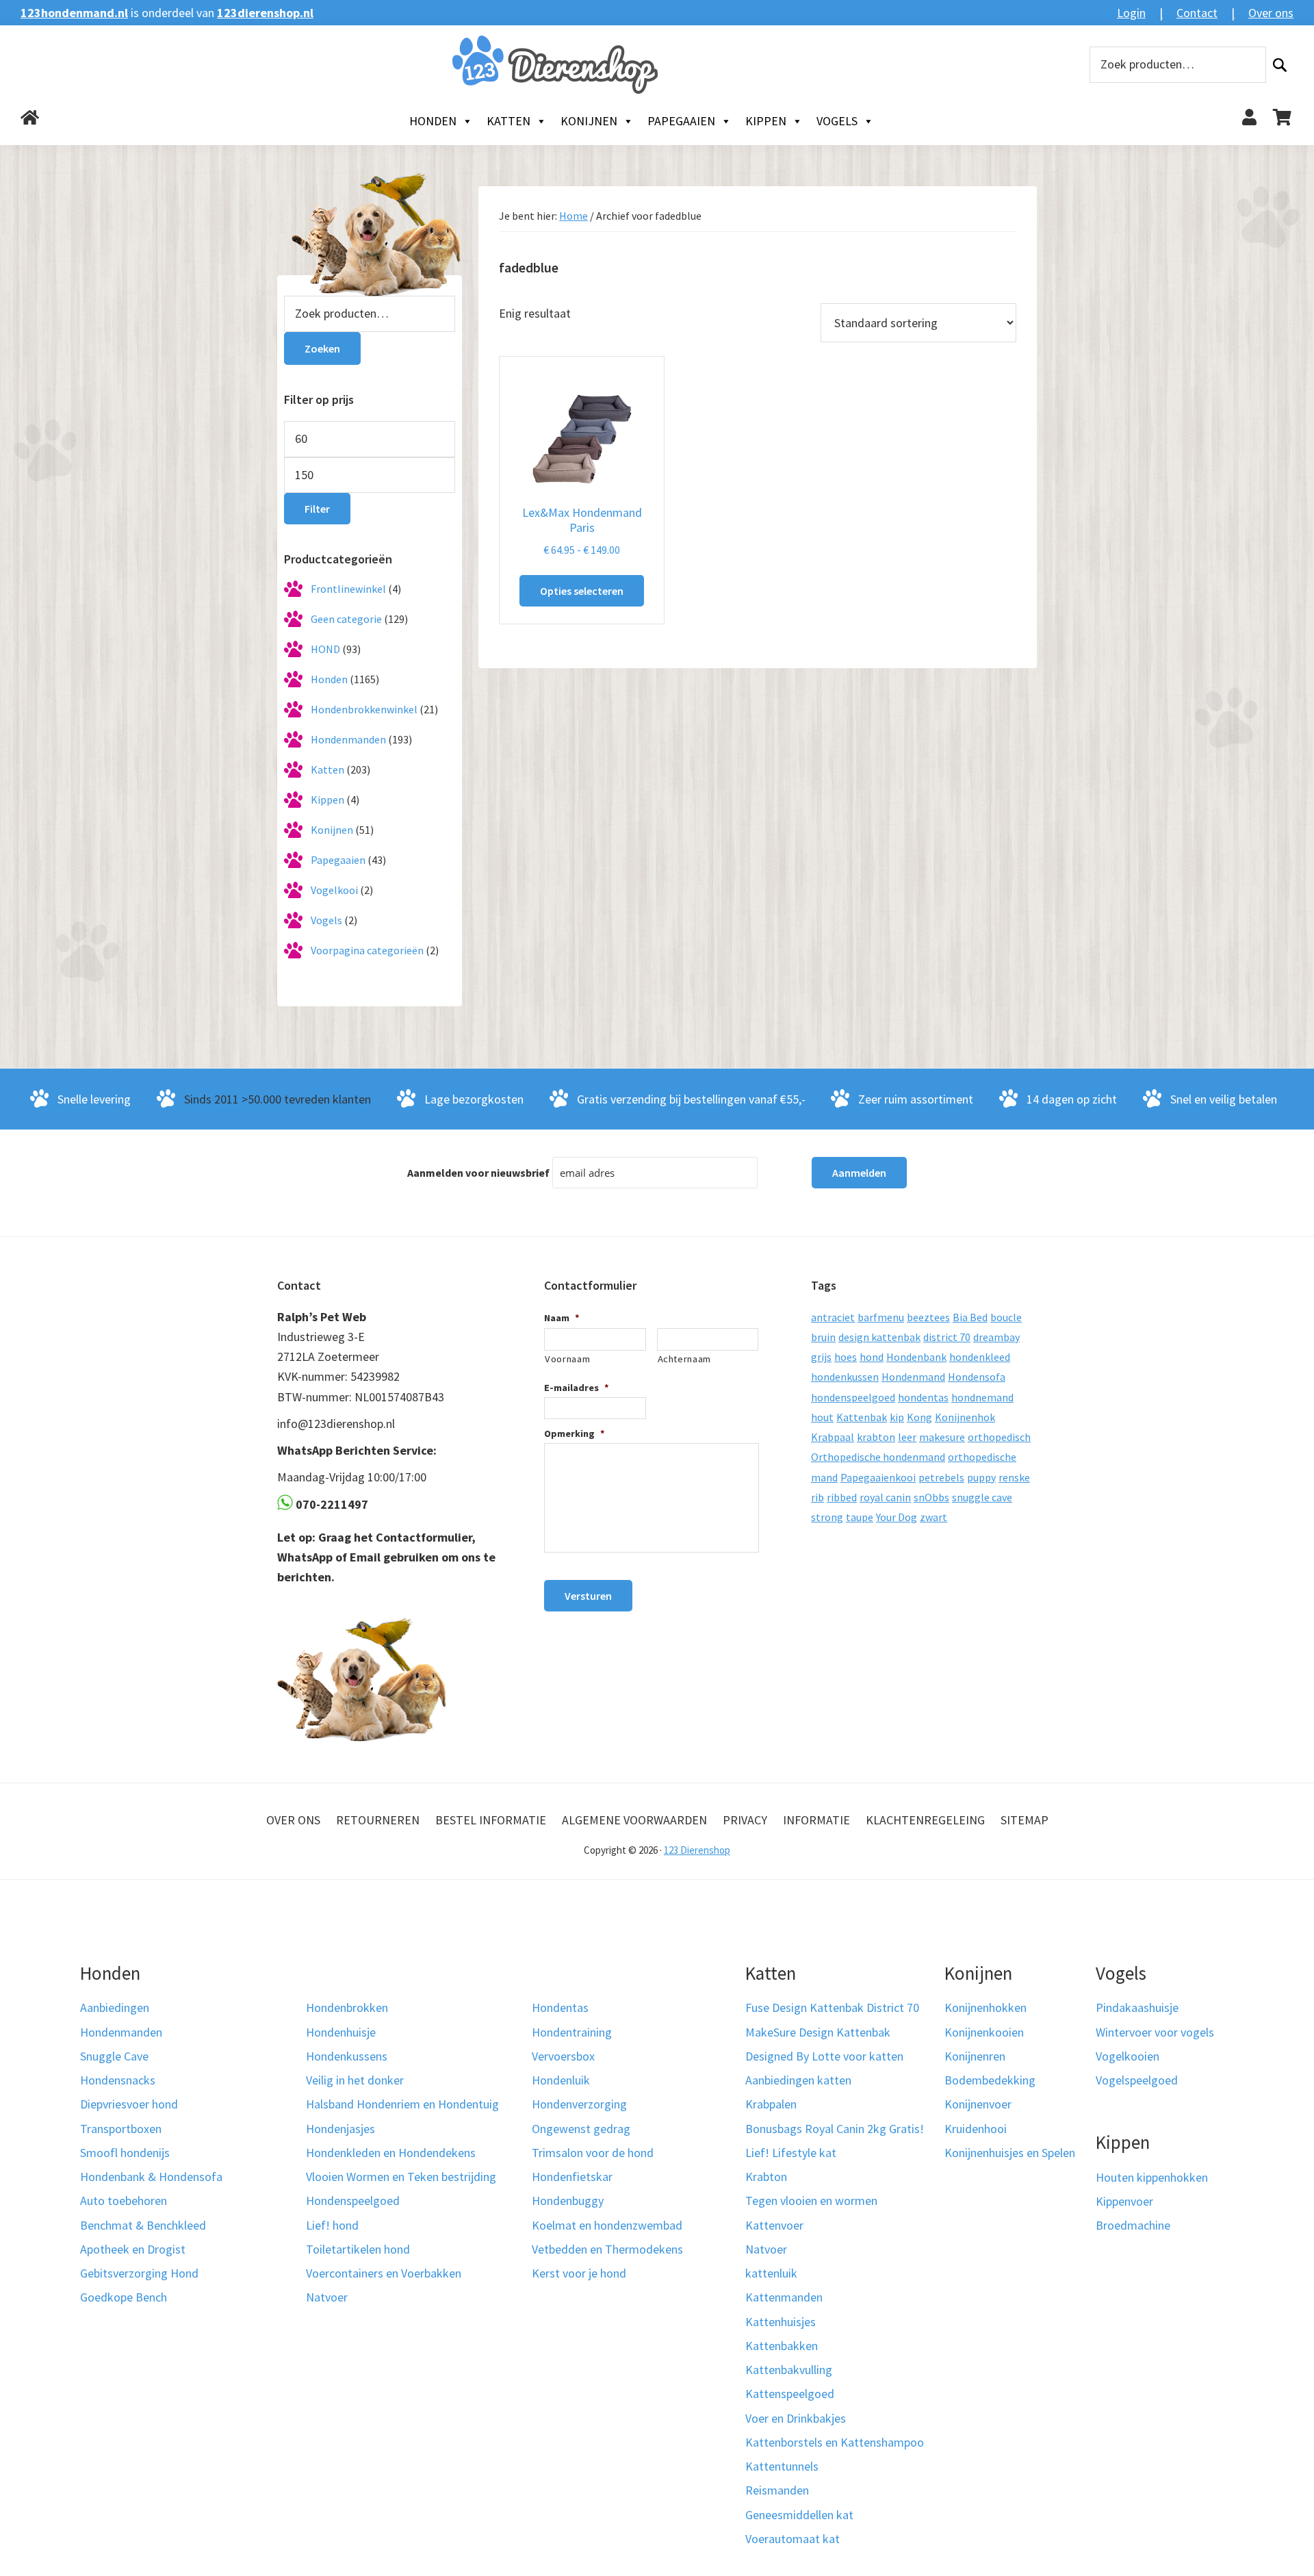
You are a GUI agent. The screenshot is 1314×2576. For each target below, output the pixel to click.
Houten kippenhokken (1152, 2177)
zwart (933, 1517)
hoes (846, 1357)
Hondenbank (916, 1357)
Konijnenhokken (985, 2007)
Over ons (1271, 13)
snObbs (931, 1497)
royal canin (885, 1497)
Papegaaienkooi (878, 1477)
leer (907, 1437)
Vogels (837, 121)
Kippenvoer (1124, 2201)
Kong (919, 1417)
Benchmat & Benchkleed (143, 2225)
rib (817, 1497)
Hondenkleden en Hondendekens (391, 2153)
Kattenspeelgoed (790, 2394)
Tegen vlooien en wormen (811, 2201)
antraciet (833, 1317)
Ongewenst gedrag (581, 2129)
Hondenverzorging (579, 2104)
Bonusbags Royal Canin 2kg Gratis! (835, 2129)
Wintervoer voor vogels (1155, 2032)
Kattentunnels (782, 2466)
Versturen (588, 1596)
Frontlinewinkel (348, 589)
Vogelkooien (1128, 2056)
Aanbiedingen (115, 2007)
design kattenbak (879, 1337)
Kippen (766, 121)
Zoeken (1280, 65)
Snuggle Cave (114, 2056)
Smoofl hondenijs (125, 2153)
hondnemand (982, 1397)
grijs (821, 1357)
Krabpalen (771, 2104)
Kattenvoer (774, 2225)
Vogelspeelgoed (1137, 2080)
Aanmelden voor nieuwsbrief (478, 1173)
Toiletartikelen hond (358, 2249)
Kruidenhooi (976, 2129)
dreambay (996, 1337)
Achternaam (685, 1359)
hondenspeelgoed (853, 1397)
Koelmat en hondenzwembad (607, 2225)
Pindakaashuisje (1137, 2007)
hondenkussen (845, 1377)
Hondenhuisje (341, 2032)
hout (822, 1417)
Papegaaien (681, 121)
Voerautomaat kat (793, 2539)
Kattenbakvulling (789, 2370)
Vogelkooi (334, 890)
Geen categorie (346, 619)
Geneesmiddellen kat (799, 2515)
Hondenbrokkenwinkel (364, 709)
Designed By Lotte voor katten (824, 2056)
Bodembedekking (990, 2080)
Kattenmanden (784, 2297)
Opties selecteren (582, 591)
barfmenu (881, 1317)
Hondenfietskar (572, 2177)
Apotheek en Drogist (133, 2249)
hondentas (923, 1397)
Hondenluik (561, 2080)
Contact (1197, 13)
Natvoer (327, 2297)
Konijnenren (975, 2056)
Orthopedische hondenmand (878, 1457)
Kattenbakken (782, 2346)
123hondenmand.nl (74, 13)
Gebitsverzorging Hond (139, 2273)
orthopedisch (999, 1437)
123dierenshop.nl (265, 13)
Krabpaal (833, 1437)
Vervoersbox (563, 2056)
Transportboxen (121, 2129)
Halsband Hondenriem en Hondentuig (402, 2104)
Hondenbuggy (568, 2201)
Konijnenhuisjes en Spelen (1010, 2153)
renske (1014, 1477)
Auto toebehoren (124, 2201)
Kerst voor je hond (579, 2273)
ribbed (842, 1497)
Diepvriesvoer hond (129, 2104)
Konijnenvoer (978, 2104)
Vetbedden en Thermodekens (607, 2249)
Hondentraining (572, 2032)
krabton (876, 1437)
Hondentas (560, 2007)
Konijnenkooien (984, 2032)
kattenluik (771, 2273)
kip (897, 1417)
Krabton (766, 2177)
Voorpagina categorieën (367, 950)
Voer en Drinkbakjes (796, 2418)
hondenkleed (980, 1357)
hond (872, 1357)
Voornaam (567, 1359)
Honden (433, 121)
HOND (325, 649)
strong (827, 1517)
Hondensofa (977, 1377)
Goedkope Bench (124, 2297)
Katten (508, 121)
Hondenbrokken (347, 2007)
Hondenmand (913, 1377)
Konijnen (589, 121)
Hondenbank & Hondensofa (151, 2177)
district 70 (947, 1337)
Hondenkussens (347, 2056)
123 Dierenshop (697, 1850)
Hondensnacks (118, 2080)
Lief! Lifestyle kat (791, 2153)
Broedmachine (1133, 2225)
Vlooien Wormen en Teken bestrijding (401, 2177)
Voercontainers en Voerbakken (384, 2273)
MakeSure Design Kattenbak (818, 2032)
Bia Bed (970, 1317)
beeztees (928, 1317)
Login (1131, 13)
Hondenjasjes (340, 2129)
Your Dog (897, 1517)
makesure (942, 1437)
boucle (1006, 1317)
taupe (860, 1517)
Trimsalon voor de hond (593, 2153)
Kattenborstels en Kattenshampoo (835, 2442)
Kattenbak (862, 1417)
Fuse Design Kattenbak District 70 (832, 2007)
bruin (823, 1337)
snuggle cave (982, 1497)
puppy (981, 1477)
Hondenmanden (348, 739)
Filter (317, 509)
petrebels (941, 1477)
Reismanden (777, 2490)
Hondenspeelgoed (353, 2201)
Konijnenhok (965, 1417)
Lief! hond (332, 2225)
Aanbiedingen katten (798, 2080)
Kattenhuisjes (781, 2322)
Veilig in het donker (355, 2080)
